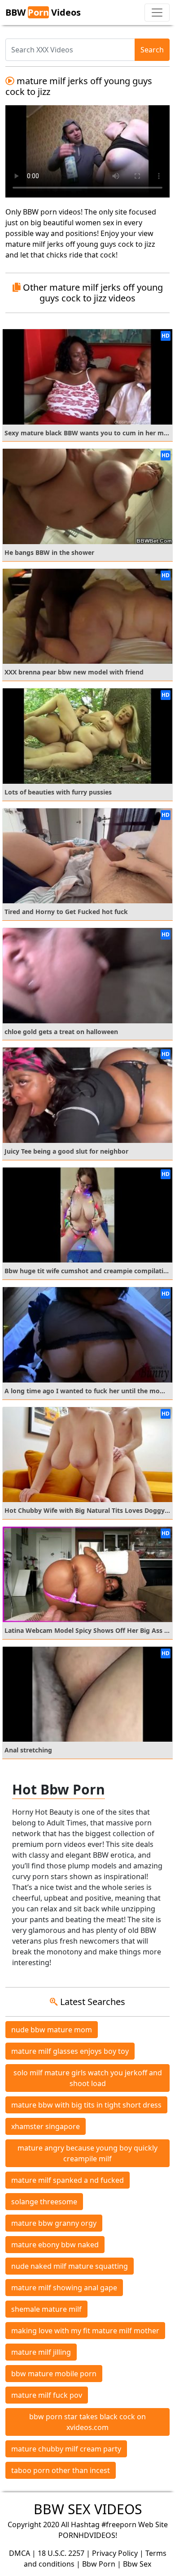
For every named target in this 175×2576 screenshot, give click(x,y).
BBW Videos (43, 12)
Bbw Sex (137, 2564)
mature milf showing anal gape (64, 2288)
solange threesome (44, 2202)
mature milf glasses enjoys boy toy (70, 2051)
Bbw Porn (99, 2564)
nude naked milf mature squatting (70, 2266)
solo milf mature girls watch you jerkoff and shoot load (88, 2078)
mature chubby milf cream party (66, 2449)
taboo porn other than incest (61, 2470)
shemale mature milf (46, 2309)
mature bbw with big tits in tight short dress (86, 2105)
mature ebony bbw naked (55, 2245)
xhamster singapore (46, 2126)
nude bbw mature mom (52, 2030)
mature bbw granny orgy (54, 2223)
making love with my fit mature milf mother (85, 2331)
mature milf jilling (41, 2352)
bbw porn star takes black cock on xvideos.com (87, 2422)
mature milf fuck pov (47, 2395)
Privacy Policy (115, 2553)
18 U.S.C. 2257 (61, 2553)
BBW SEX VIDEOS (88, 2509)
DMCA (20, 2553)
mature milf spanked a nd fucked (68, 2180)
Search (152, 50)
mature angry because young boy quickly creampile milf (87, 2153)
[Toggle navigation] (157, 13)
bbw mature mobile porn (54, 2374)
